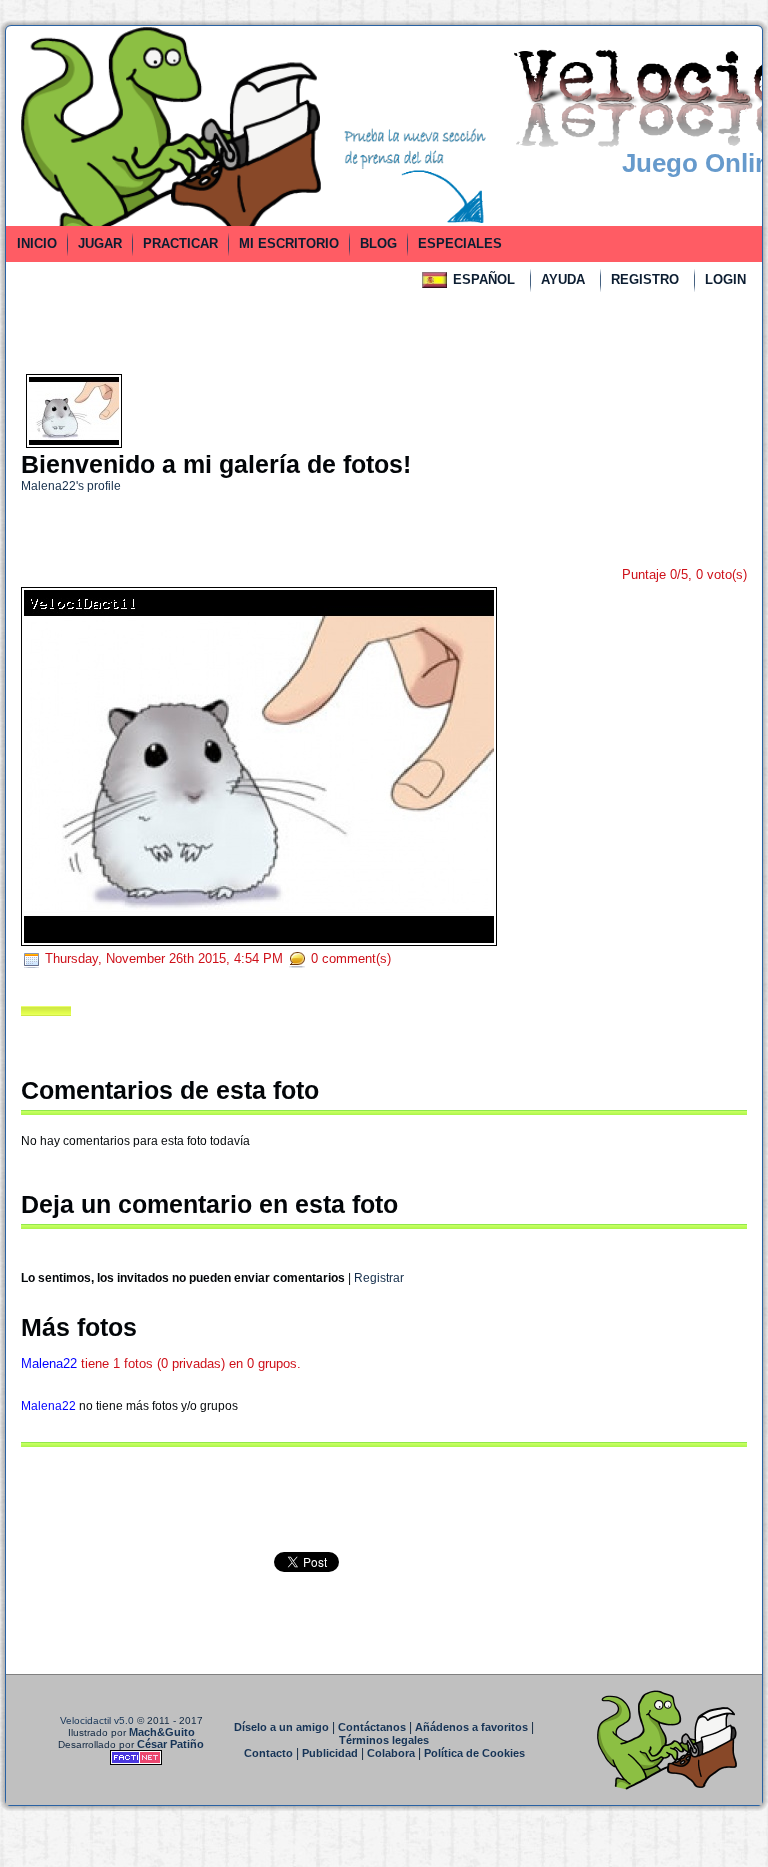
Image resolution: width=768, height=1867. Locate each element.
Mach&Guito (162, 1732)
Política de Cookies (474, 1753)
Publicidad (330, 1753)
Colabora (391, 1753)
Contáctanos (372, 1727)
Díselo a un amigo (281, 1727)
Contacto (268, 1753)
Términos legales (384, 1740)
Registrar (379, 1278)
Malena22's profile (71, 486)
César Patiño (170, 1744)
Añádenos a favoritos (471, 1727)
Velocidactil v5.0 (97, 1720)
